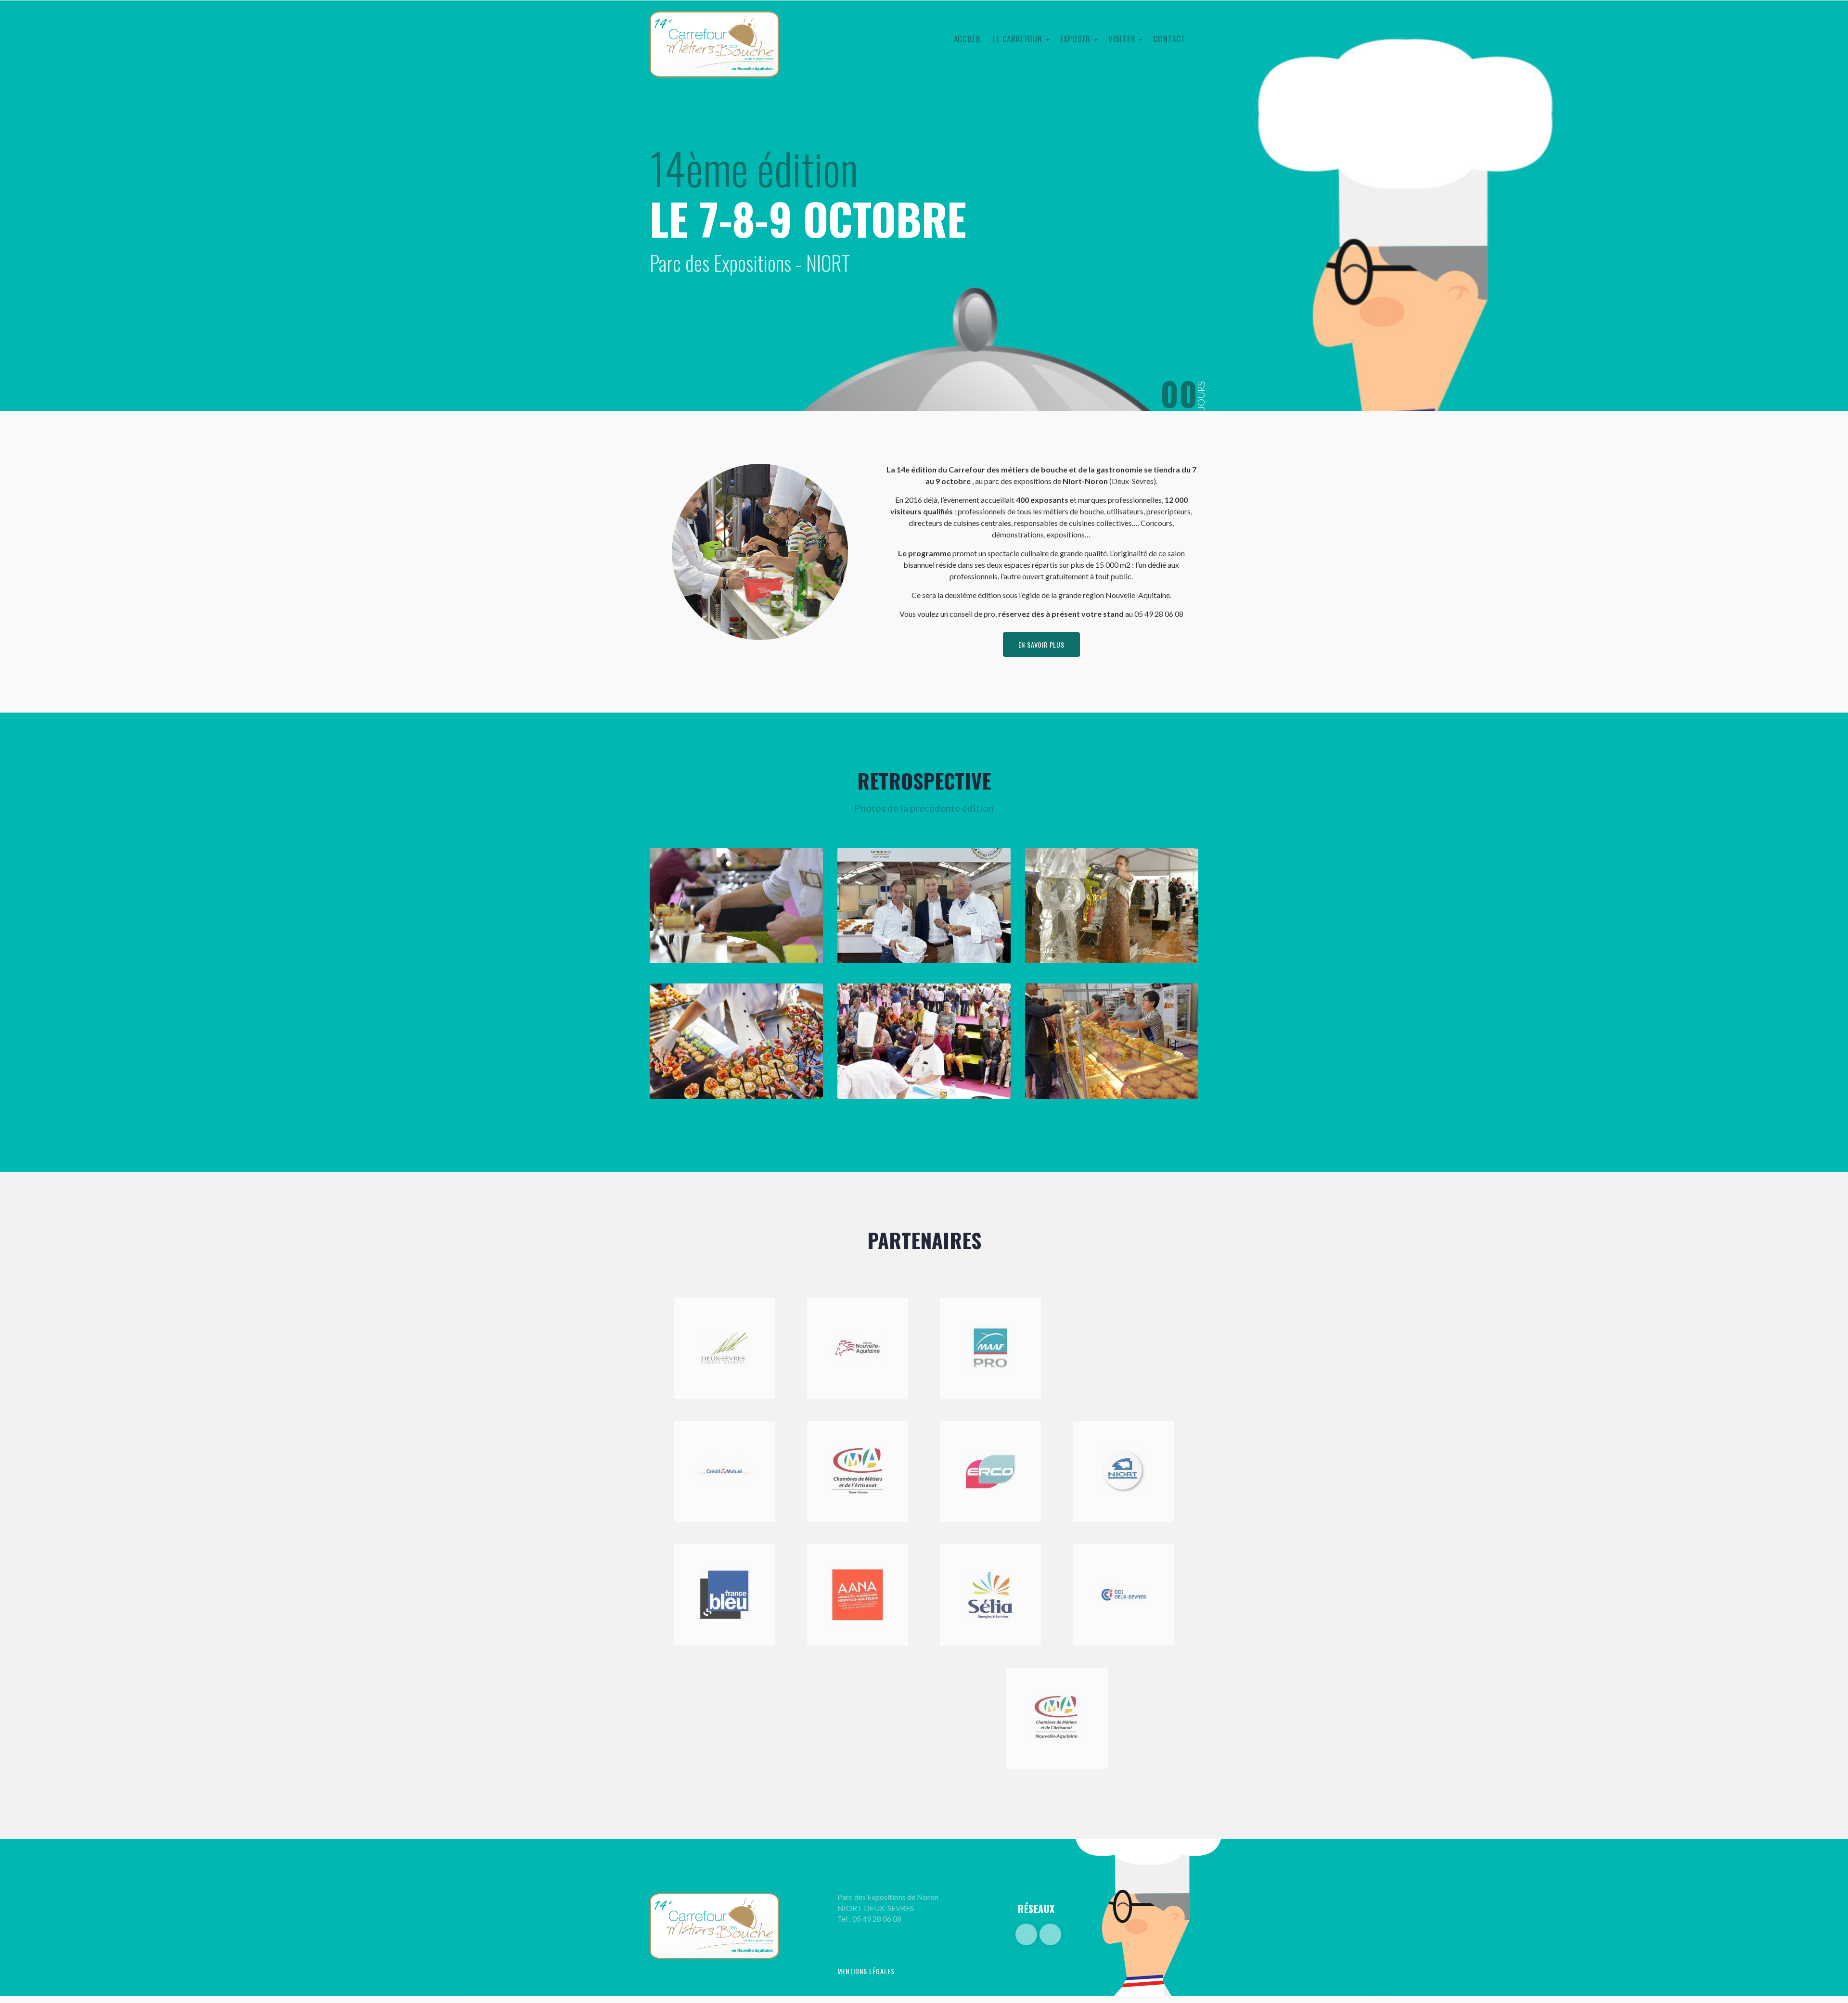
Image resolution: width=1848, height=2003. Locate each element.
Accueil (968, 39)
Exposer (1077, 39)
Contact (1169, 39)
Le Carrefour (1018, 39)
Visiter (1123, 39)
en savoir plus (1041, 644)
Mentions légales (866, 1971)
